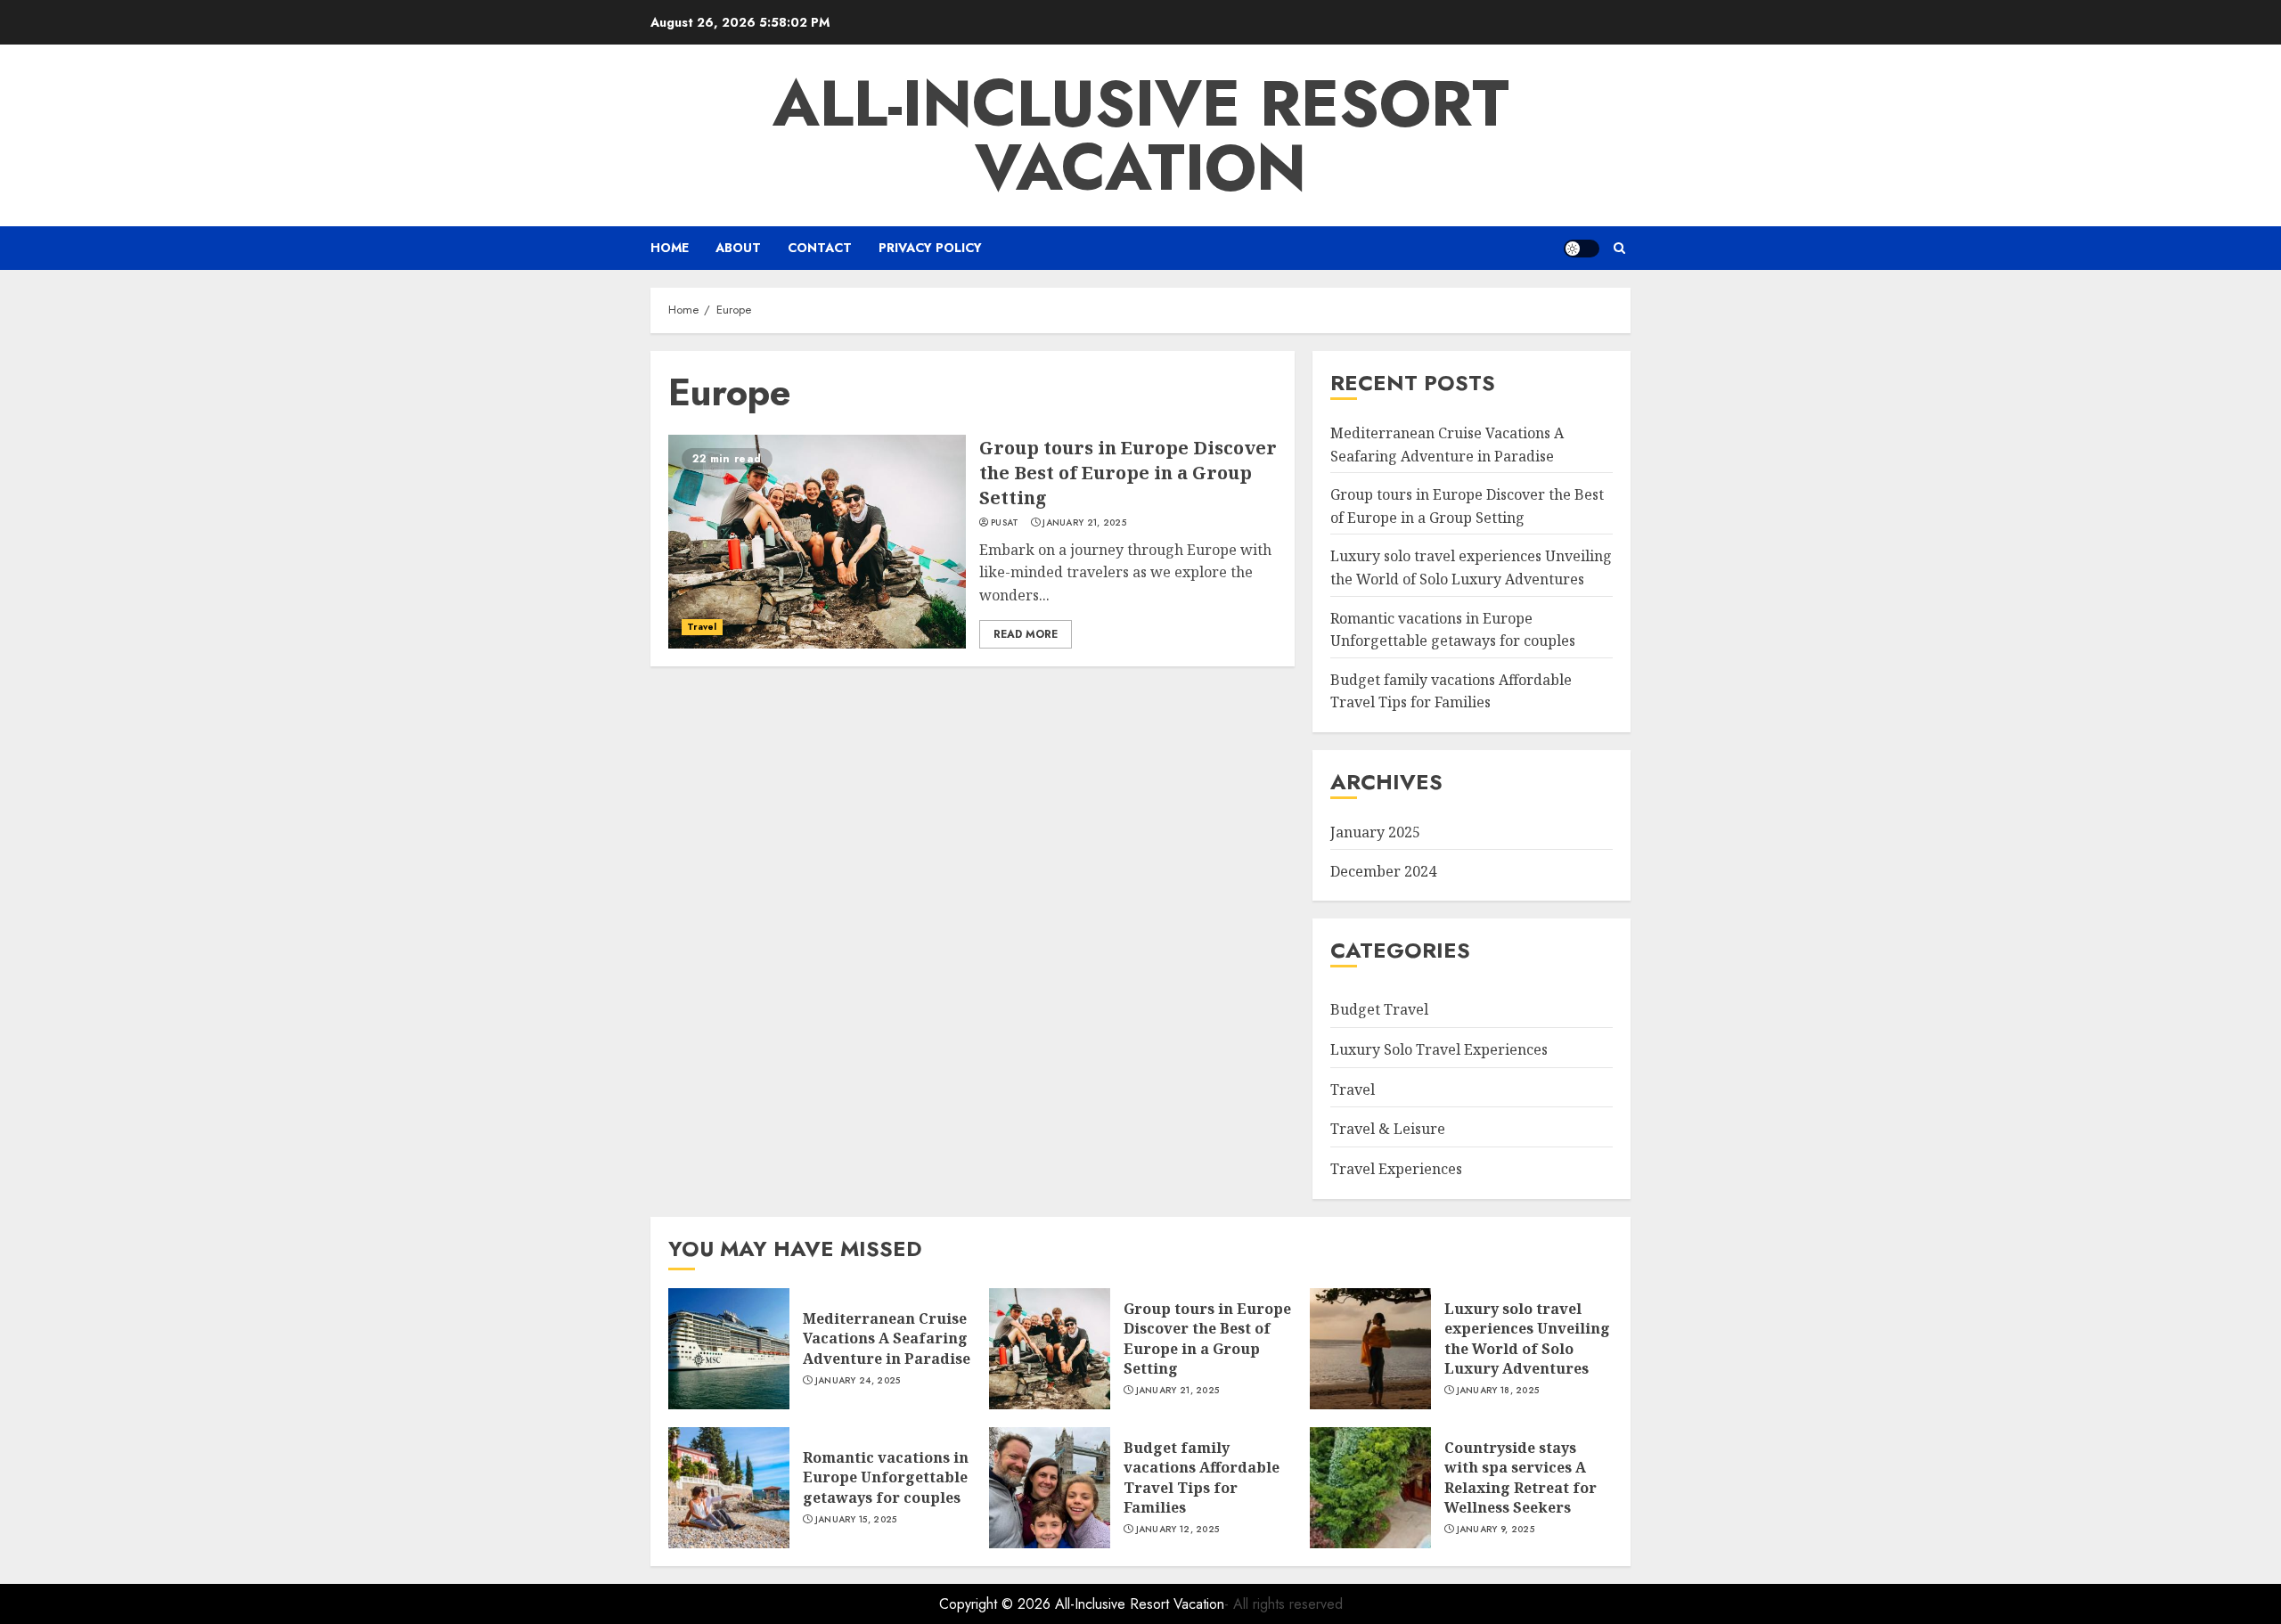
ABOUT (738, 248)
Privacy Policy (930, 248)
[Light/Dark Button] (1582, 249)
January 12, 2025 (1178, 1530)
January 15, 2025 (856, 1520)
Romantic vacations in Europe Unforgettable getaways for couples (886, 1477)
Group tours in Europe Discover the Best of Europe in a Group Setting (1128, 473)
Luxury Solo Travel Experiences (1439, 1049)
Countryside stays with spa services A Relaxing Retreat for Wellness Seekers (1521, 1477)
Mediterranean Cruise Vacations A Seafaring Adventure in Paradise (887, 1338)
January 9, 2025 (1496, 1530)
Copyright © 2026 (997, 1604)
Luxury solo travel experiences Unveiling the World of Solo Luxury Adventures (1527, 1338)
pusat (1005, 523)
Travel (702, 627)
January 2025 (1375, 832)
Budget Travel (1379, 1009)
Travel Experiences (1396, 1169)
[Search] (1619, 248)
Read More (1026, 634)
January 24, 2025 (858, 1381)
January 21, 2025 (1084, 523)
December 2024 (1383, 871)
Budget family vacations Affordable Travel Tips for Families (1451, 691)
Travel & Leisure (1388, 1129)
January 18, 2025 (1498, 1391)
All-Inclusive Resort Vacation (1141, 135)
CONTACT (820, 248)
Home (670, 248)
